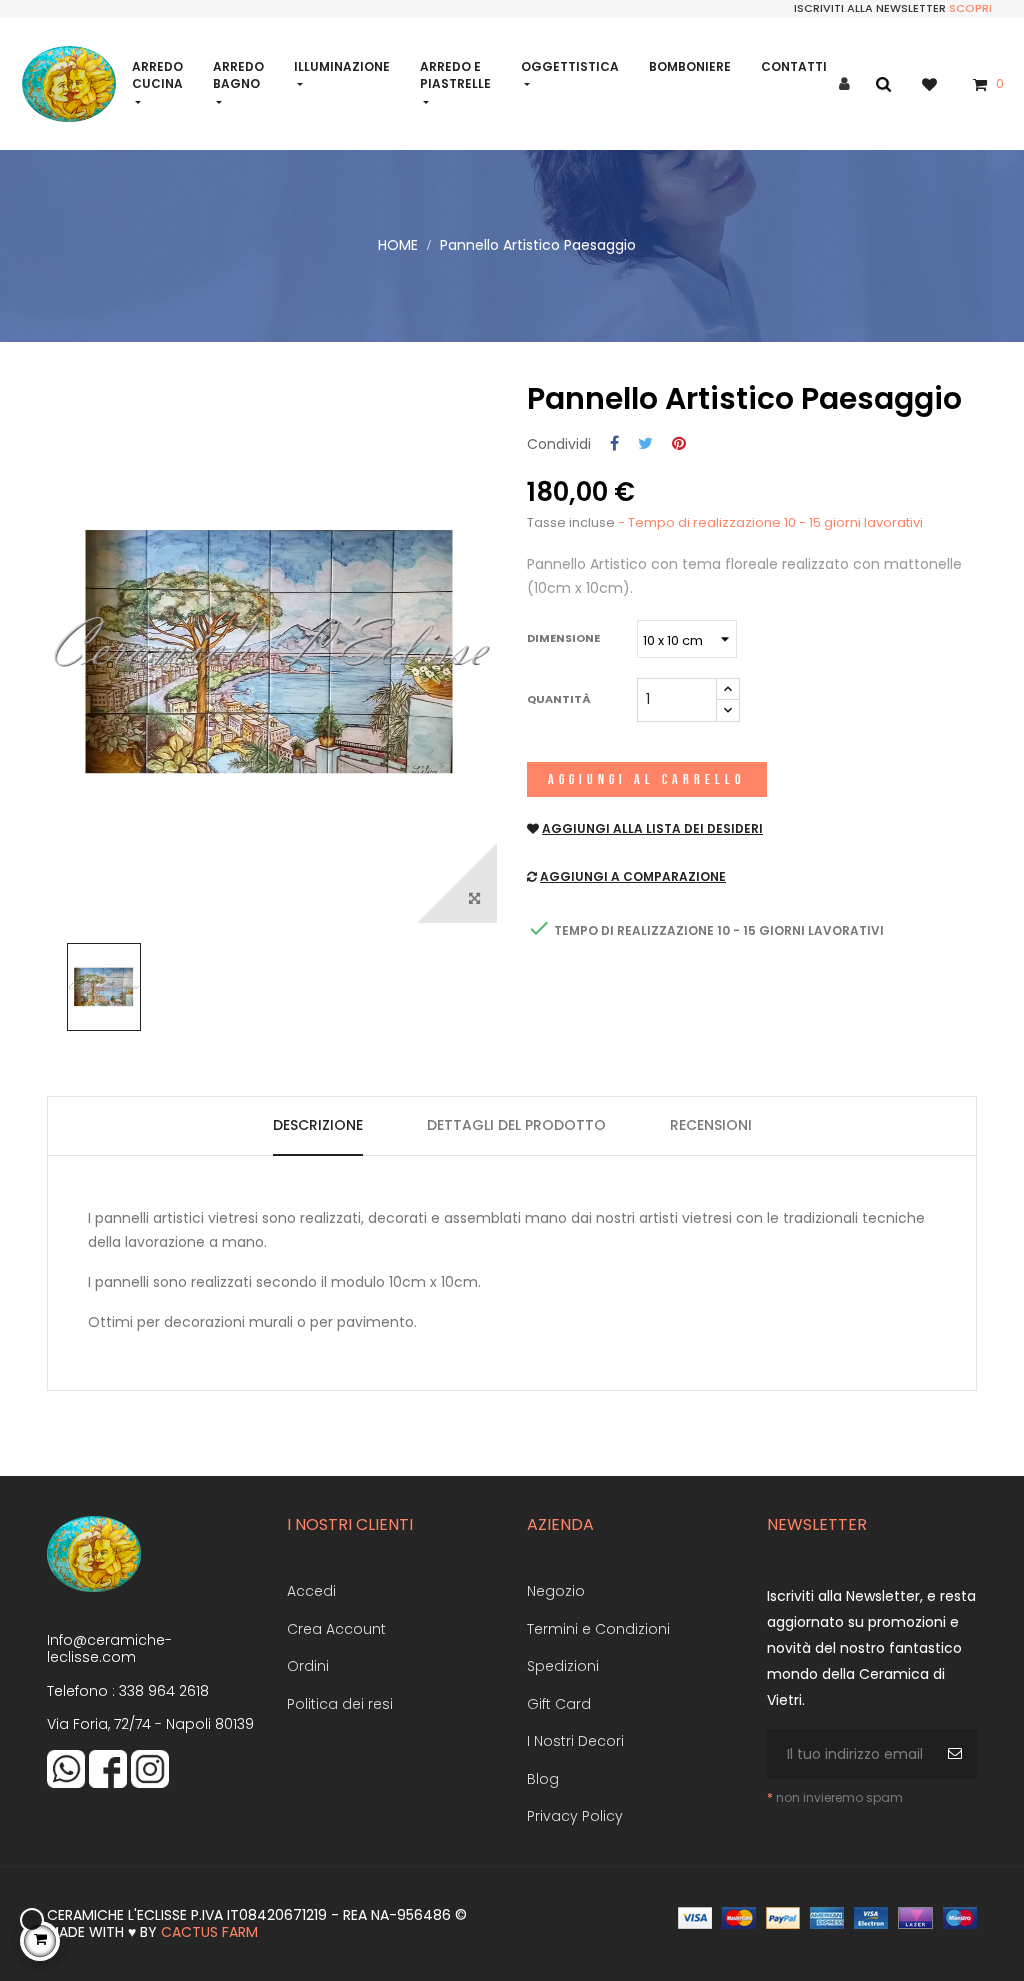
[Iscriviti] (957, 1754)
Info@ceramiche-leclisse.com (109, 1649)
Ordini (308, 1666)
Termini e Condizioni (598, 1629)
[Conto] (844, 84)
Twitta (645, 444)
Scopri (970, 8)
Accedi (311, 1591)
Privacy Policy (575, 1816)
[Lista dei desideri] (939, 83)
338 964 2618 (164, 1691)
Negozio (556, 1591)
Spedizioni (563, 1666)
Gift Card (559, 1704)
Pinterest (679, 444)
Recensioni (711, 1125)
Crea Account (336, 1629)
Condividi (614, 444)
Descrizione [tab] (318, 1125)
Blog (543, 1779)
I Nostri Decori (575, 1741)
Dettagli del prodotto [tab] (516, 1125)
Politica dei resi (340, 1704)
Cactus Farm (209, 1932)
